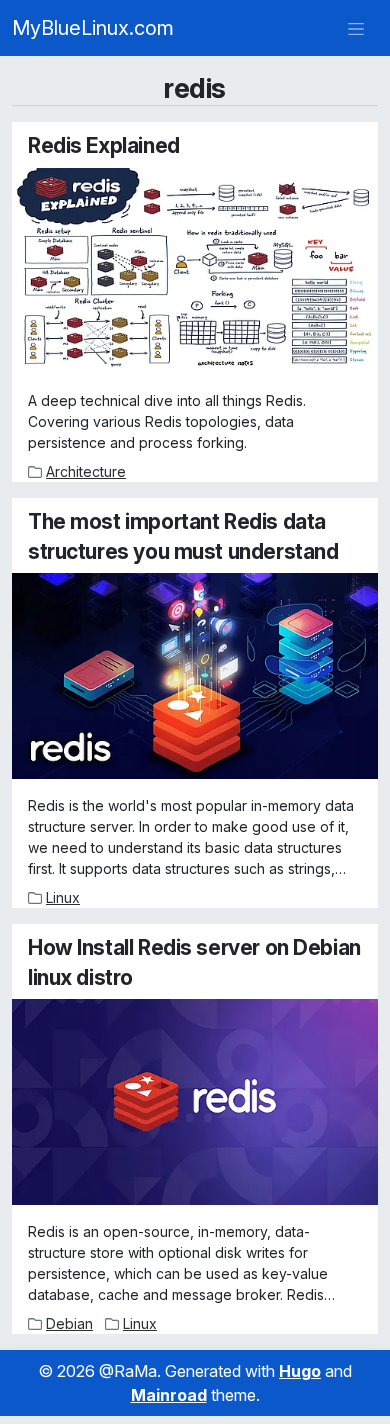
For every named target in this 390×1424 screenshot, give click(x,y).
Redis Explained (104, 145)
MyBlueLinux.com (93, 28)
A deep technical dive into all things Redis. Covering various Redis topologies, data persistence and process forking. (167, 421)
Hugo (300, 1371)
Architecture (86, 471)
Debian (69, 1323)
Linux (63, 897)
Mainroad (169, 1395)
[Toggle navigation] (356, 28)
